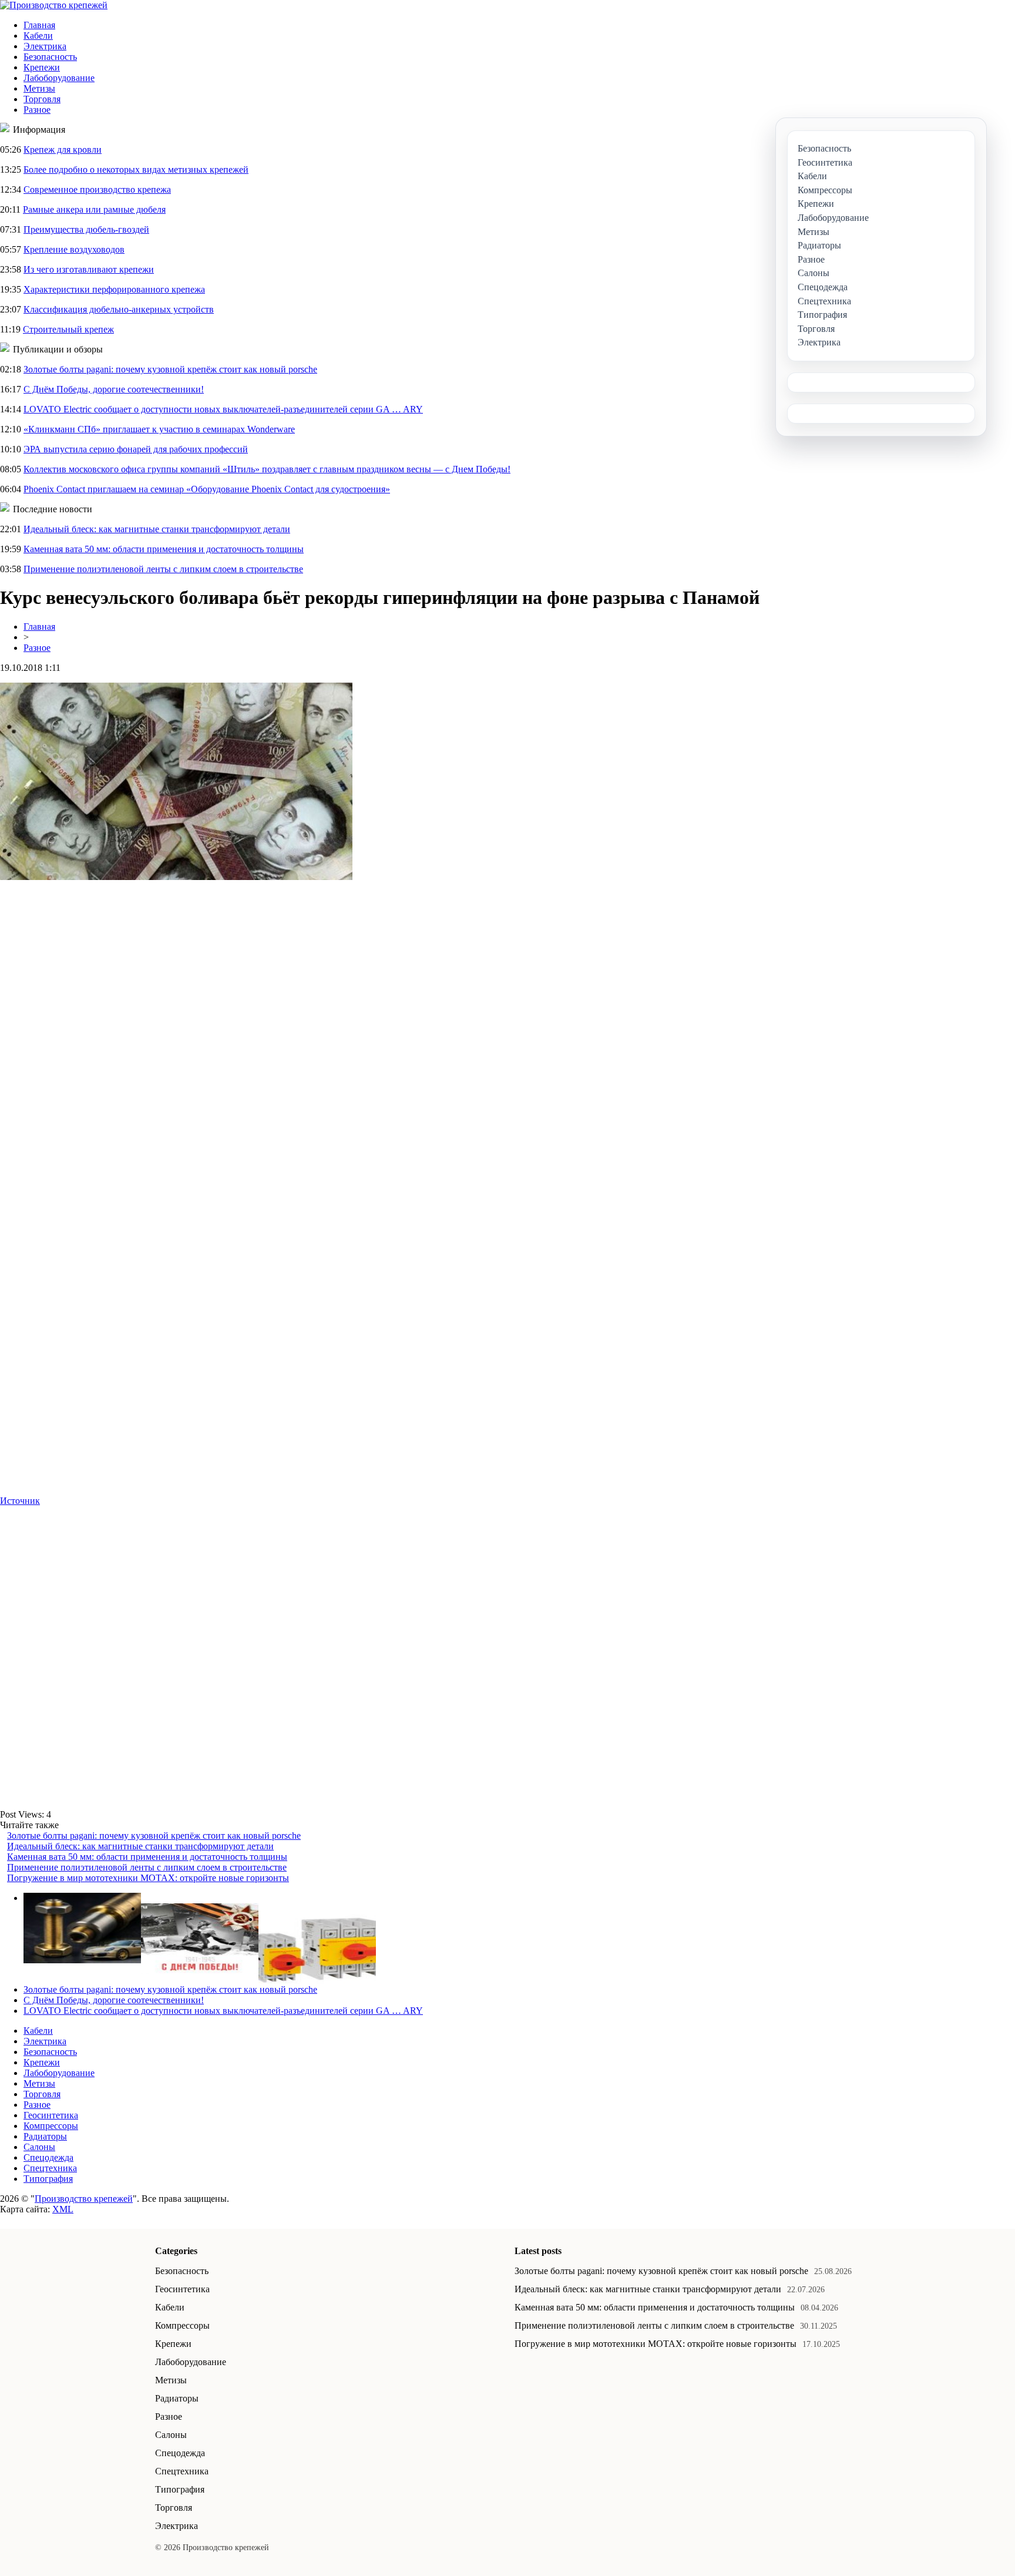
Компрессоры (51, 2126)
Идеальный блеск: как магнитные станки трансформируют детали (157, 529)
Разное (37, 110)
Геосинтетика (51, 2115)
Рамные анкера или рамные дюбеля (94, 209)
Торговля (42, 99)
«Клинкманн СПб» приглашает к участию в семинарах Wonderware (159, 429)
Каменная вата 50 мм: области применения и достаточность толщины (164, 549)
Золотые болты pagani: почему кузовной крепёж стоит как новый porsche (170, 369)
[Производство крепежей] (54, 5)
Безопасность (50, 57)
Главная (39, 25)
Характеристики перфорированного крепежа (114, 289)
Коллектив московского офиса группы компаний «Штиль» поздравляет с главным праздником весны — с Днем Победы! (267, 469)
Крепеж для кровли (63, 150)
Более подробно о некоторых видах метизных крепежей (136, 169)
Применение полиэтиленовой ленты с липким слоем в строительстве (163, 569)
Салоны (39, 2147)
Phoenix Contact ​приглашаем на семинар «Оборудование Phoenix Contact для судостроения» (207, 489)
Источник (20, 1501)
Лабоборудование (59, 78)
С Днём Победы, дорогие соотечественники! (114, 389)
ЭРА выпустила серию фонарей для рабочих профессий (136, 449)
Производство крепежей (84, 2199)
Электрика (45, 46)
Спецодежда (48, 2157)
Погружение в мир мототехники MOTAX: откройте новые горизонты (148, 1878)
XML (63, 2209)
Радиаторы (45, 2136)
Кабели (38, 36)
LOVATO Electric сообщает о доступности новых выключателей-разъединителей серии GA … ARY (223, 409)
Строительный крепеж (68, 329)
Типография (48, 2179)
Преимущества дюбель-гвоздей (86, 229)
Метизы (39, 88)
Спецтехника (50, 2168)
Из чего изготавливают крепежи (89, 269)
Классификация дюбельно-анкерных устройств (119, 309)
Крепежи (42, 67)
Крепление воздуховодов (74, 249)
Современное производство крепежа (97, 189)
